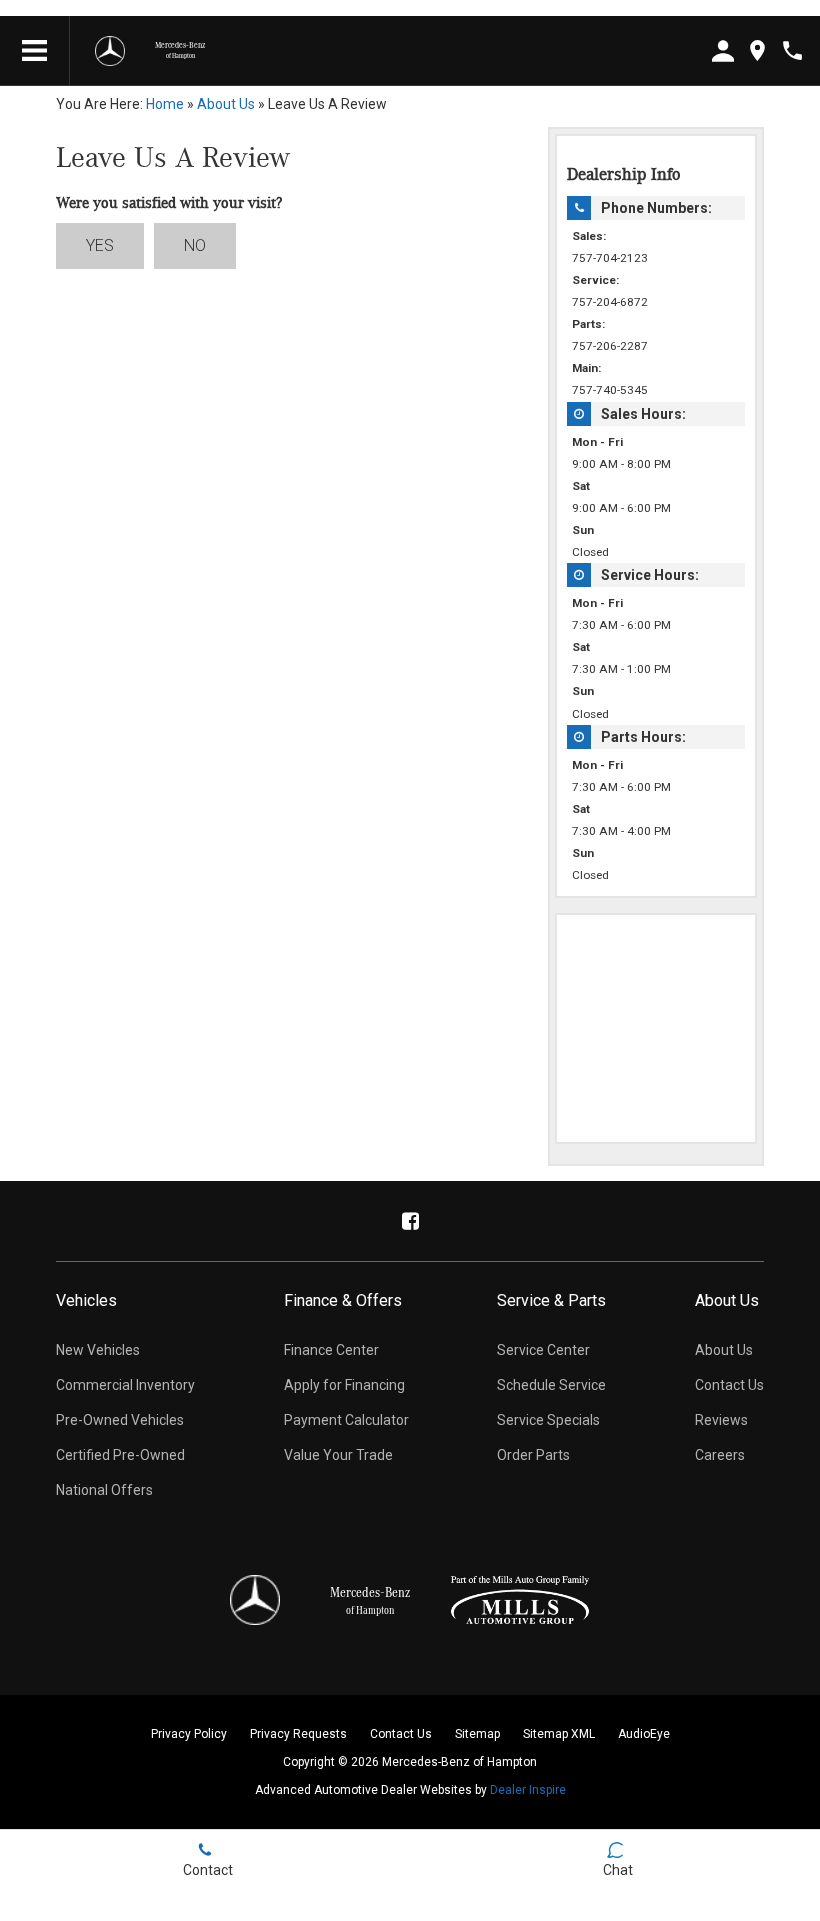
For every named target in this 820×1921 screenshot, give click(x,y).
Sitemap (477, 1734)
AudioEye (644, 1734)
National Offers (104, 1490)
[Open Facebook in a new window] (410, 1221)
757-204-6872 (610, 302)
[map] (757, 50)
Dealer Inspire (528, 1790)
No (195, 245)
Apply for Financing (344, 1385)
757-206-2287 (610, 346)
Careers (720, 1455)
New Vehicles (98, 1350)
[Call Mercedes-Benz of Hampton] (792, 50)
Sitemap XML (559, 1734)
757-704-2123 (610, 258)
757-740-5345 (610, 390)
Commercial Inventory (125, 1385)
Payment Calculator (346, 1420)
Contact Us (729, 1385)
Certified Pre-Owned (120, 1455)
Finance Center (331, 1350)
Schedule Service (551, 1385)
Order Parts (533, 1455)
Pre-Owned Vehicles (120, 1420)
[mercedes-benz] (110, 51)
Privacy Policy (189, 1734)
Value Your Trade (338, 1455)
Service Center (543, 1350)
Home (165, 104)
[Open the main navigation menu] (35, 51)
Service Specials (548, 1420)
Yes (100, 245)
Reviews (721, 1420)
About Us (226, 104)
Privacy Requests (298, 1734)
